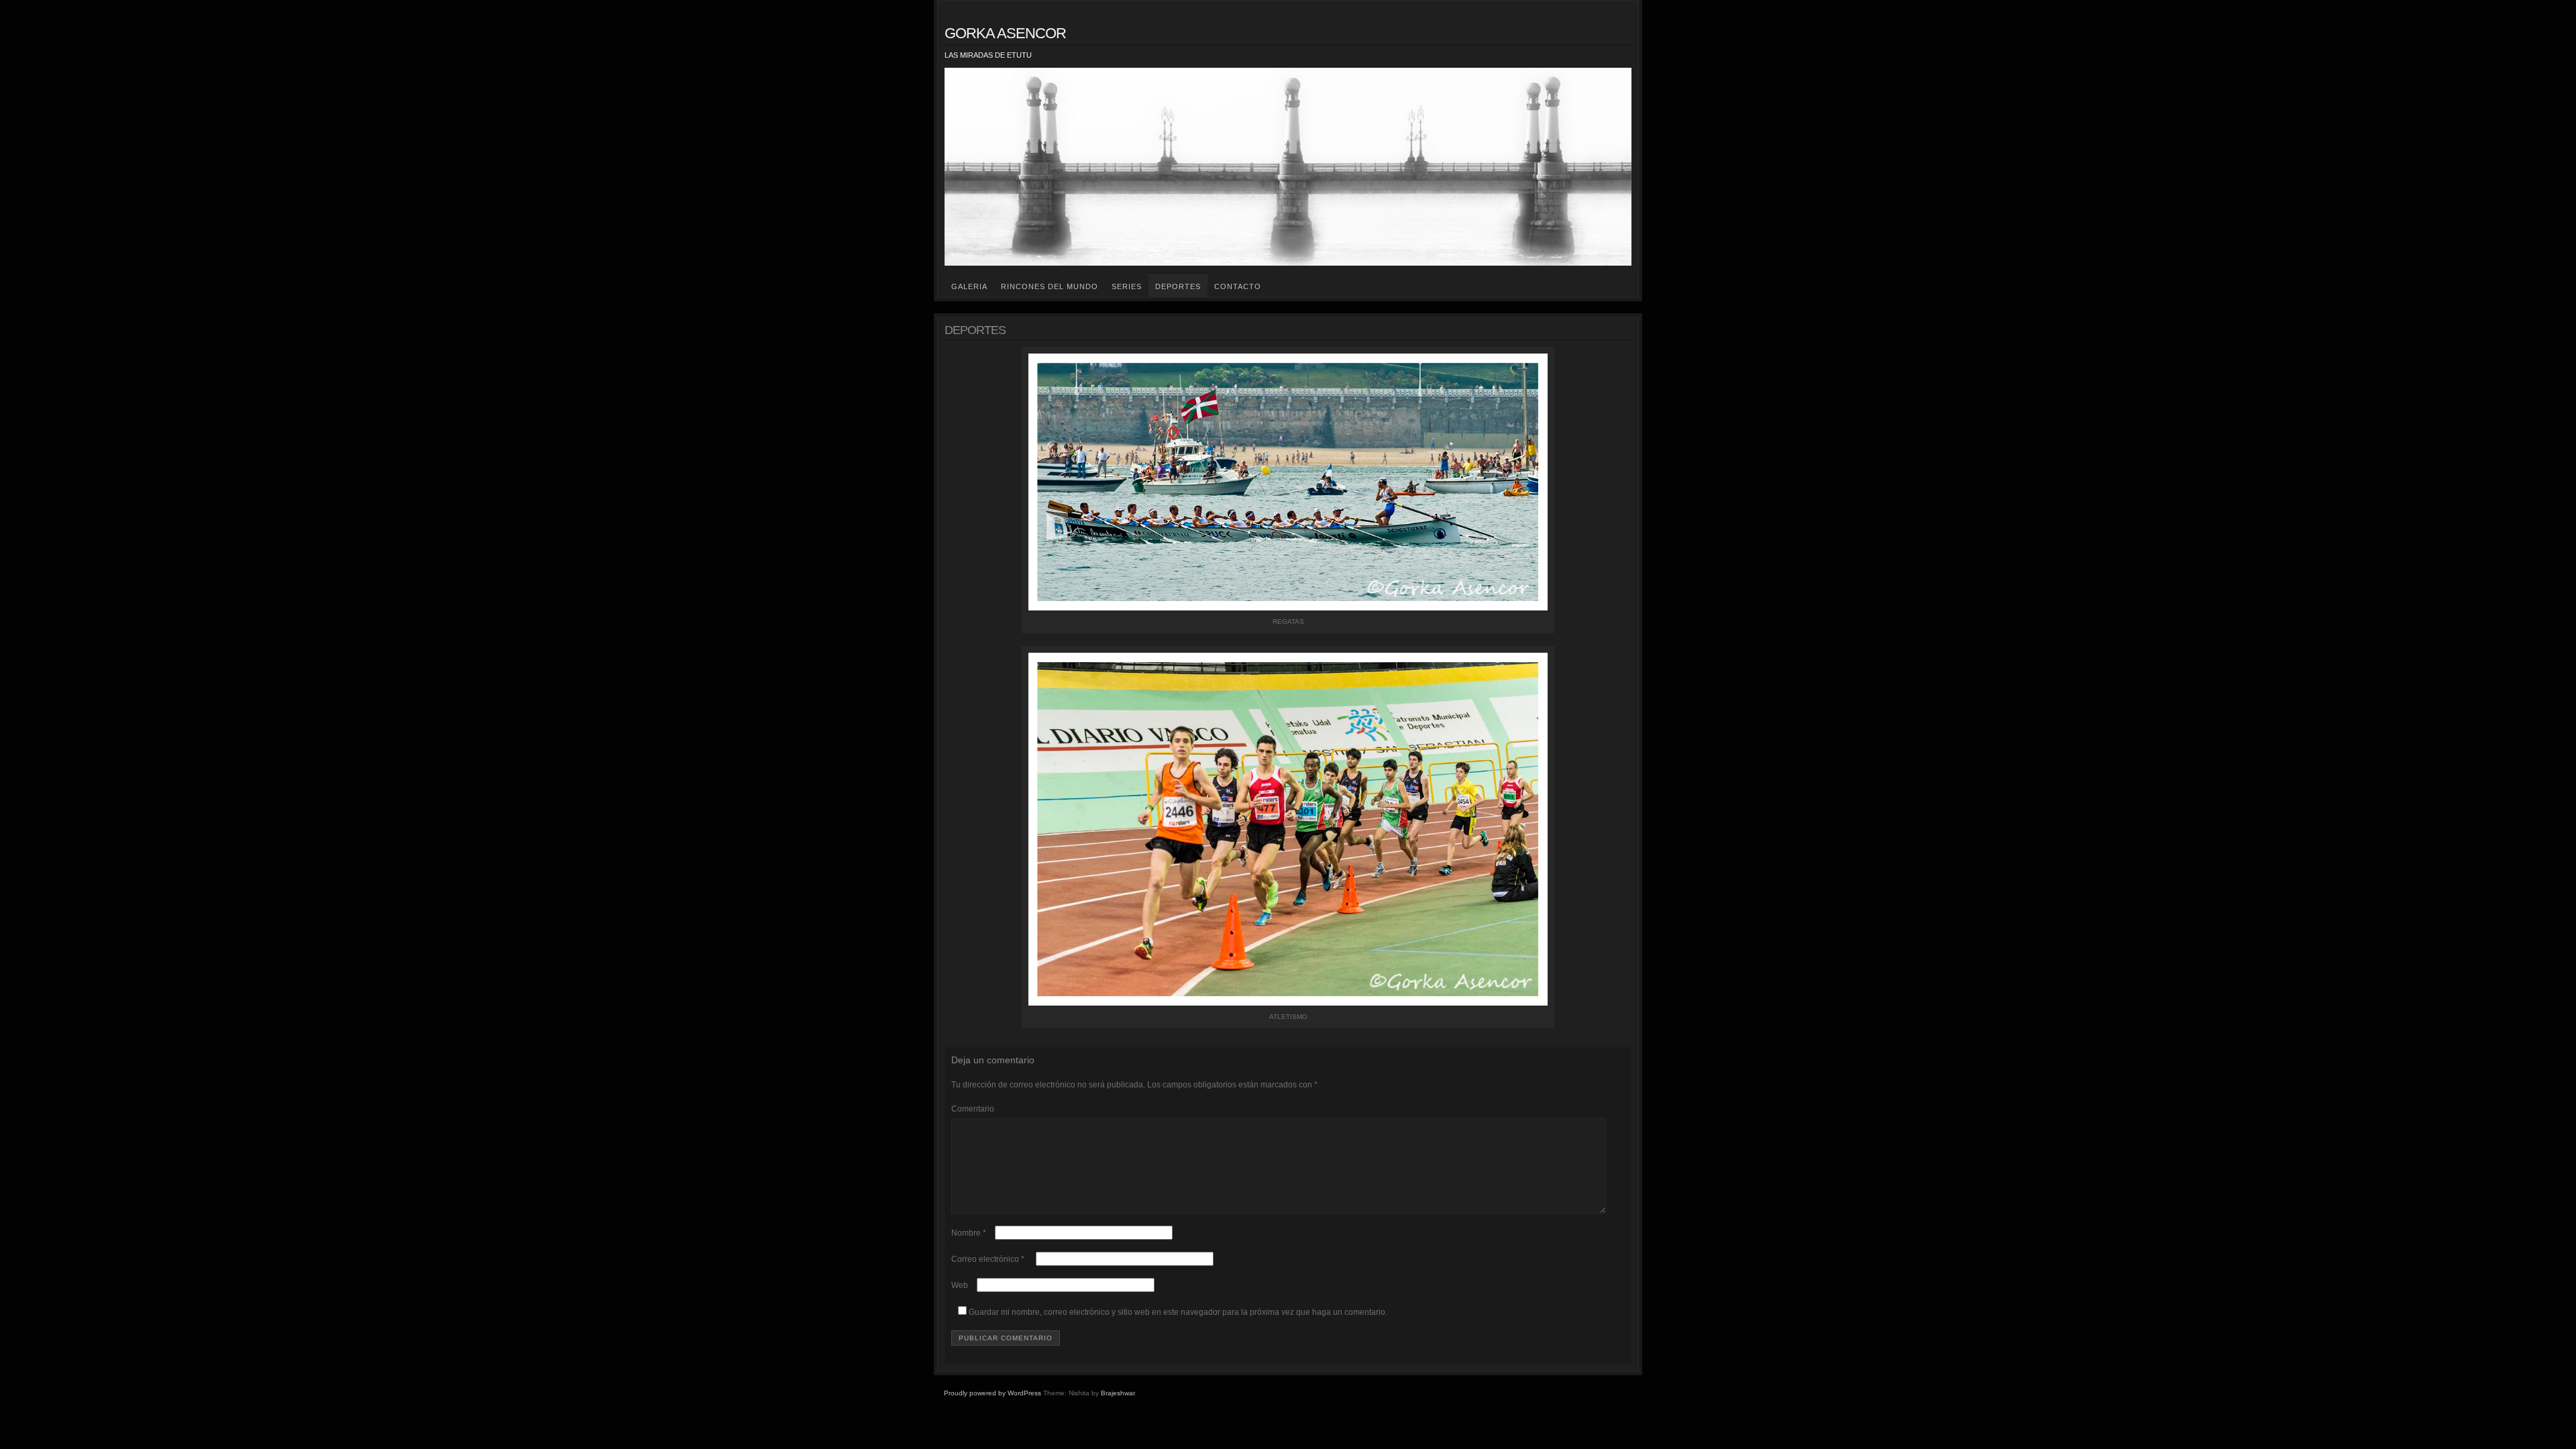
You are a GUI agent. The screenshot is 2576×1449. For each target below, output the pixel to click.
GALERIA (969, 286)
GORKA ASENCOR (1005, 33)
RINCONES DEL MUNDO (1050, 286)
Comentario (973, 1109)
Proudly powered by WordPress (992, 1393)
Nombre (969, 1233)
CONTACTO (1238, 286)
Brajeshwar (1118, 1393)
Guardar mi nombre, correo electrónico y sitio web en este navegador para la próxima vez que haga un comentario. (1178, 1312)
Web (960, 1285)
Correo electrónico (988, 1259)
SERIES (1127, 286)
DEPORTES (1178, 286)
